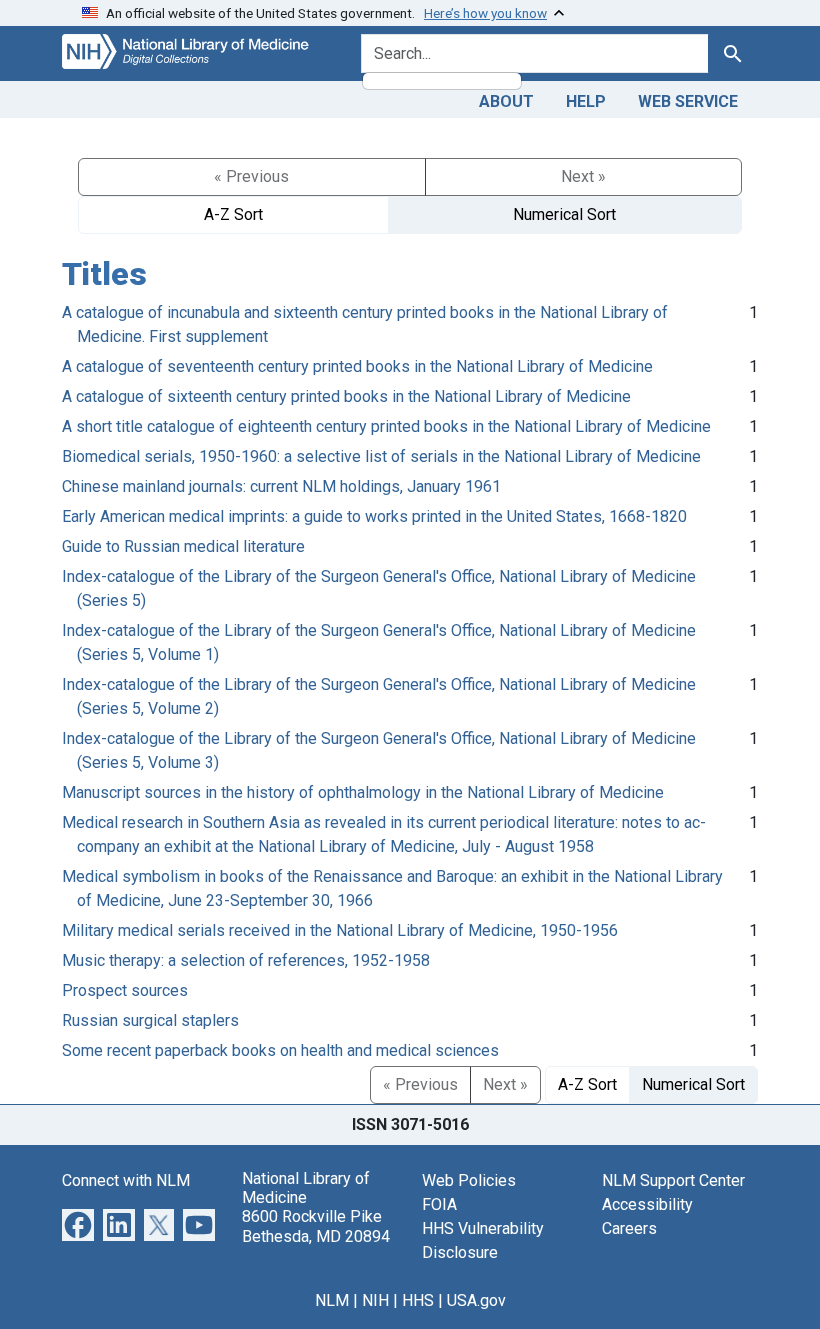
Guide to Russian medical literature (183, 546)
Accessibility (647, 1204)
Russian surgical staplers (150, 1020)
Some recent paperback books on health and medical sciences (280, 1050)
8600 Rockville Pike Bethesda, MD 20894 (316, 1226)
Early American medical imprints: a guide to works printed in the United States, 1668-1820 (374, 516)
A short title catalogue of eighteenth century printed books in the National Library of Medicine (386, 426)
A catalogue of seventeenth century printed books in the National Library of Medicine (357, 366)
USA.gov (476, 1300)
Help (586, 101)
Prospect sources (125, 990)
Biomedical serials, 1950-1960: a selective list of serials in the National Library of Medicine (381, 456)
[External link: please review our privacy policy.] (78, 1223)
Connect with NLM (126, 1180)
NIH (375, 1300)
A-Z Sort (233, 214)
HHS (418, 1300)
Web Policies (469, 1180)
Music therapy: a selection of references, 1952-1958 (246, 960)
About (506, 101)
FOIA (439, 1204)
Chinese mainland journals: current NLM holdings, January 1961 (281, 486)
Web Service (688, 101)
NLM (332, 1300)
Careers (629, 1228)
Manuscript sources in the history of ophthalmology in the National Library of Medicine (363, 792)
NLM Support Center (673, 1180)
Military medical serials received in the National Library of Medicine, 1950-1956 (340, 930)
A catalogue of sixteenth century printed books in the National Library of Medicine (346, 396)
